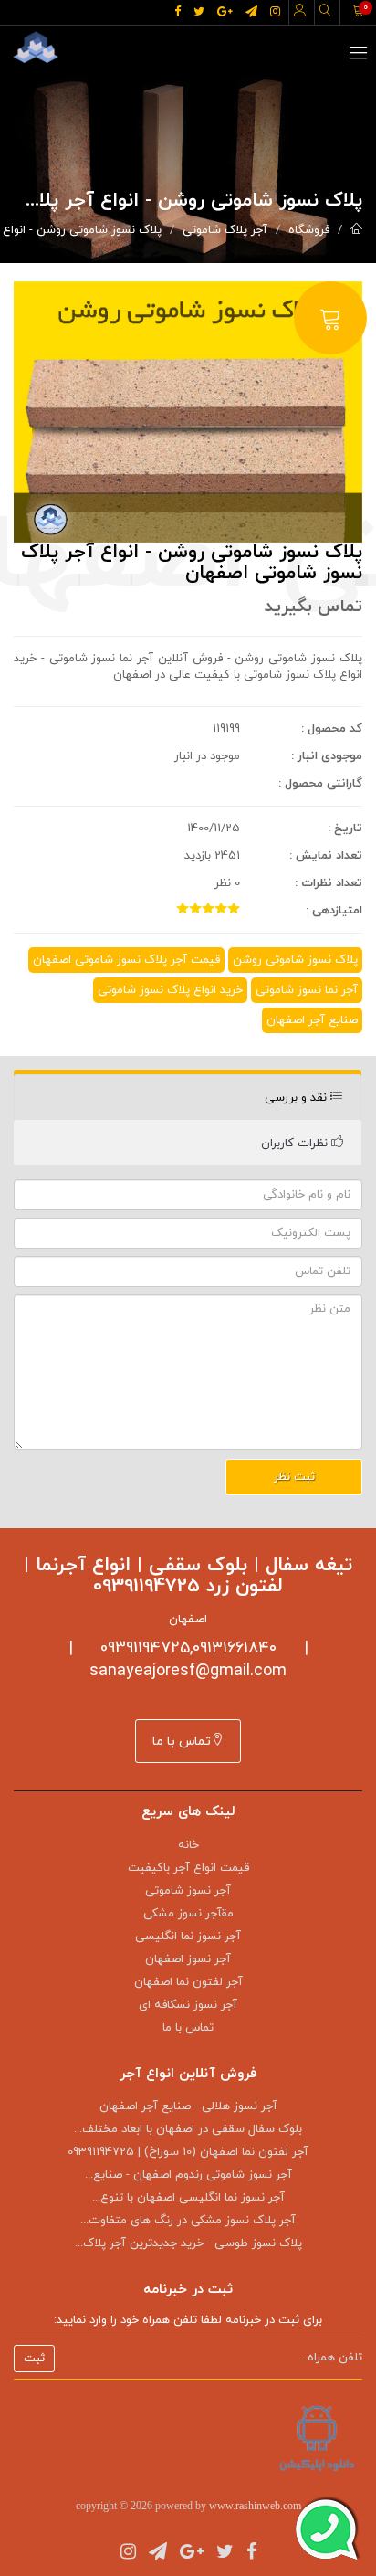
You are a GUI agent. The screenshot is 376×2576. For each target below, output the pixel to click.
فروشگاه (309, 230)
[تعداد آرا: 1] (183, 908)
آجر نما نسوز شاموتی (307, 990)
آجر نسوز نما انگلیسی (188, 1937)
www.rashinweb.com (255, 2506)
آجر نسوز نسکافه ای (188, 2005)
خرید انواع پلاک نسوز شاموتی (170, 990)
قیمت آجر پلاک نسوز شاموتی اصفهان (126, 960)
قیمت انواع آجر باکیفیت (188, 1868)
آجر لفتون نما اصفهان (188, 1982)
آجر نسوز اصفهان (188, 1959)
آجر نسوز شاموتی (188, 1891)
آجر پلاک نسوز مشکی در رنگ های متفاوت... (188, 2221)
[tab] (188, 1098)
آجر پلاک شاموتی (225, 230)
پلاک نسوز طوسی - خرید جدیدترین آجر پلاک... (188, 2243)
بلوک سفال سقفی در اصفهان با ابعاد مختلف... (188, 2129)
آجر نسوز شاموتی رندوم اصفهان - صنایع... (188, 2175)
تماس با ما (182, 1742)
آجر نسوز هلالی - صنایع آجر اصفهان (188, 2106)
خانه (188, 1845)
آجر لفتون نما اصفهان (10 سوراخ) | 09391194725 (188, 2152)
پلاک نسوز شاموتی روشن (295, 960)
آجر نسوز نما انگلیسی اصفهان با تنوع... (188, 2198)
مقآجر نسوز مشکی (188, 1914)
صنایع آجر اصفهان (312, 1020)
